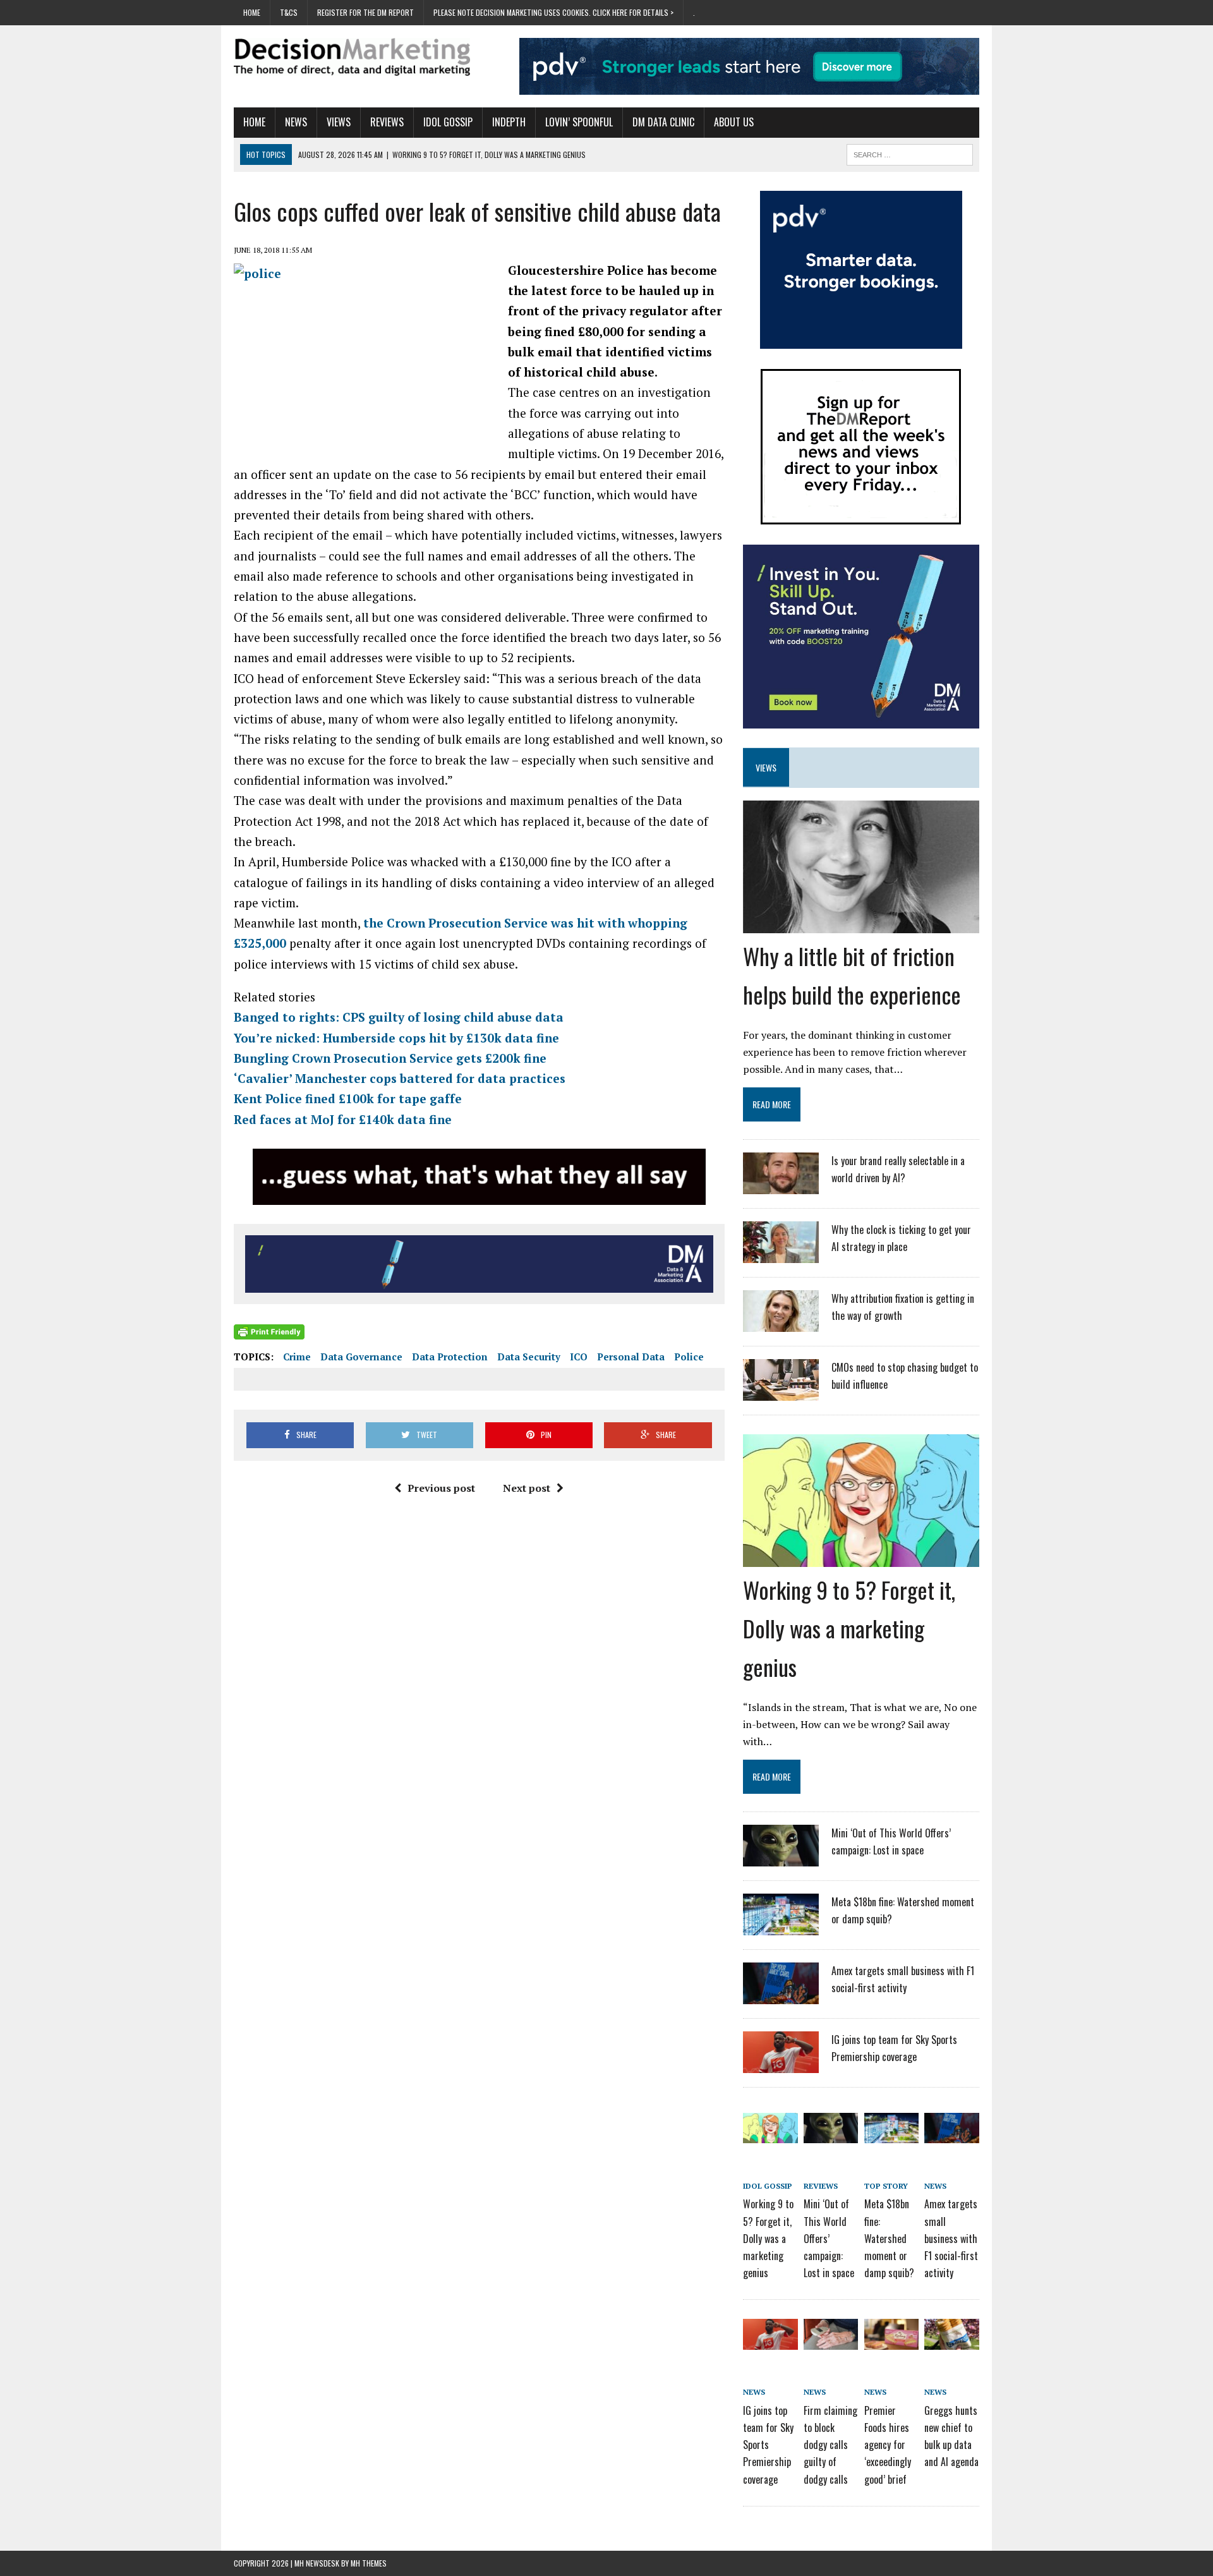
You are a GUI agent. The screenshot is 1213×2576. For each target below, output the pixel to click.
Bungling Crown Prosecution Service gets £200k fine (390, 1058)
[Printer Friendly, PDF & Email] (269, 1331)
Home (252, 12)
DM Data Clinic (663, 122)
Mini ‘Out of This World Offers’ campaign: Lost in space (829, 2238)
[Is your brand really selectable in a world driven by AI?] (781, 1186)
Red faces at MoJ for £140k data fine (343, 1119)
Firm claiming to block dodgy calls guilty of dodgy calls (830, 2445)
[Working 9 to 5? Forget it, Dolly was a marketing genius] (861, 1558)
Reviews (387, 122)
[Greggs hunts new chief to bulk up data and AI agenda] (951, 2341)
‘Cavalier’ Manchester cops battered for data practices (400, 1078)
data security (529, 1357)
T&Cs (289, 12)
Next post (527, 1488)
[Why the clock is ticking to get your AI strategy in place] (781, 1255)
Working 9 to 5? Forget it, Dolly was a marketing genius (849, 1628)
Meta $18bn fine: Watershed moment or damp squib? (889, 2238)
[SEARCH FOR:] (910, 153)
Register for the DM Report (365, 12)
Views (339, 122)
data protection (450, 1357)
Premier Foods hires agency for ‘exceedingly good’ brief (888, 2445)
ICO (579, 1357)
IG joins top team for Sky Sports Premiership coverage (768, 2445)
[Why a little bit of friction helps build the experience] (861, 924)
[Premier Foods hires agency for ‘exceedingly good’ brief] (891, 2341)
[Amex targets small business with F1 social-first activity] (781, 1996)
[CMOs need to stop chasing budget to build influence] (781, 1393)
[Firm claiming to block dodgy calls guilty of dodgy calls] (831, 2341)
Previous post (441, 1488)
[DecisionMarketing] (352, 57)
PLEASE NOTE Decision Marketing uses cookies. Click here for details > (553, 12)
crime (297, 1357)
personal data (631, 1357)
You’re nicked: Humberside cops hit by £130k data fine (396, 1038)
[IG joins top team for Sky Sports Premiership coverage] (781, 2065)
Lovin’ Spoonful (579, 122)
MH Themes (369, 2563)
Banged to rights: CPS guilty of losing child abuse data (399, 1017)
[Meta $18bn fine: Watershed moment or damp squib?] (781, 1927)
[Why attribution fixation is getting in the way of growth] (781, 1324)
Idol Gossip (448, 122)
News (296, 122)
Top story (886, 2186)
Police (689, 1357)
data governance (361, 1357)
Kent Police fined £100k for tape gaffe (348, 1098)
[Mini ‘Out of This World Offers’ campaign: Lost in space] (781, 1858)
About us (734, 122)
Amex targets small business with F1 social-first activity (951, 2238)
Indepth (509, 122)
